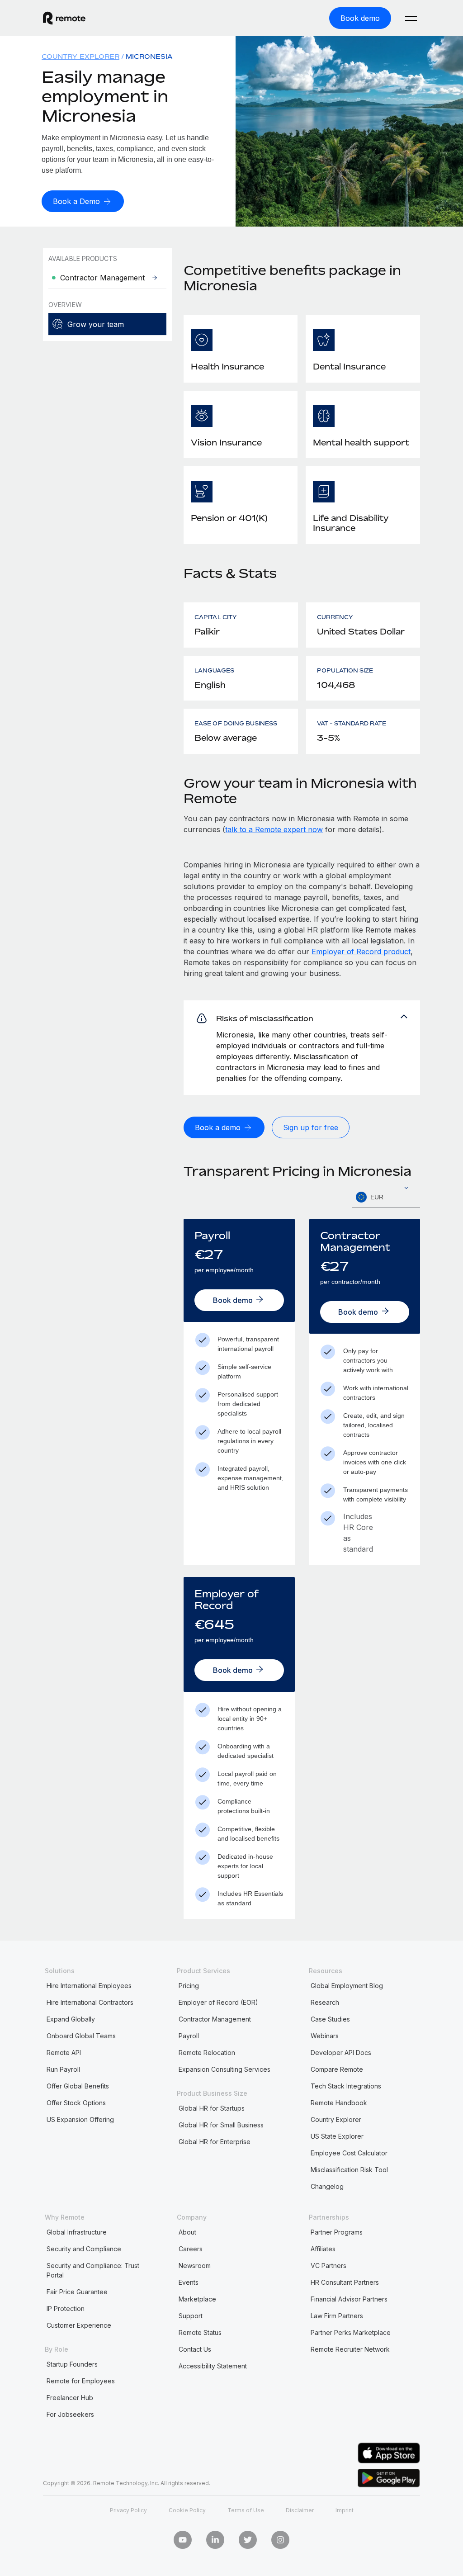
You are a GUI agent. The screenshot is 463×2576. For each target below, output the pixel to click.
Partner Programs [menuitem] (337, 2232)
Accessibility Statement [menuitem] (213, 2366)
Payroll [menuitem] (189, 2036)
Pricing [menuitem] (189, 1986)
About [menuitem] (187, 2232)
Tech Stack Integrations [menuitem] (346, 2086)
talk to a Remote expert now (274, 829)
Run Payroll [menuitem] (63, 2069)
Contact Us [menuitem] (195, 2349)
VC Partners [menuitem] (328, 2266)
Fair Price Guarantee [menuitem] (77, 2292)
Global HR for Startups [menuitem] (212, 2108)
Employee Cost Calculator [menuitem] (349, 2153)
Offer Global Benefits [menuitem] (78, 2086)
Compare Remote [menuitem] (337, 2069)
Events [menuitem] (189, 2282)
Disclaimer (300, 2510)
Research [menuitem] (325, 2002)
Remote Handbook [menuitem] (339, 2103)
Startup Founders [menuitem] (72, 2364)
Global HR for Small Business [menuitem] (221, 2125)
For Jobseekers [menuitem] (70, 2414)
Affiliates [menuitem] (323, 2249)
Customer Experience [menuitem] (79, 2325)
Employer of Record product (361, 952)
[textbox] (386, 1198)
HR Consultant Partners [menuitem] (345, 2282)
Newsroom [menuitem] (195, 2266)
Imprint (345, 2510)
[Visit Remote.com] (64, 18)
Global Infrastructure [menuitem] (77, 2232)
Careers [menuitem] (191, 2249)
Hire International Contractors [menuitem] (90, 2002)
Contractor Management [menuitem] (215, 2019)
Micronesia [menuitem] (149, 56)
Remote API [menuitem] (64, 2053)
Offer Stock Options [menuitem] (76, 2103)
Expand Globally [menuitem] (71, 2019)
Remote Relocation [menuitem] (207, 2053)
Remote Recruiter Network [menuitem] (350, 2349)
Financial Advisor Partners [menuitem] (349, 2299)
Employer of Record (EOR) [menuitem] (218, 2002)
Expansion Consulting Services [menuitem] (224, 2069)
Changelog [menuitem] (327, 2186)
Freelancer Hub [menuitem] (70, 2398)
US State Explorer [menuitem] (337, 2136)
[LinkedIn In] (215, 2540)
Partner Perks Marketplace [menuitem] (351, 2332)
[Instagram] (280, 2540)
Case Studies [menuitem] (330, 2019)
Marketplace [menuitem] (197, 2299)
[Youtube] (183, 2540)
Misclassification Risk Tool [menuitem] (349, 2170)
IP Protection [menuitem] (66, 2308)
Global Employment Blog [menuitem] (347, 1986)
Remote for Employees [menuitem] (81, 2381)
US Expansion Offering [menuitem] (80, 2119)
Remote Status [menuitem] (200, 2332)
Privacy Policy (128, 2510)
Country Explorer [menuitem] (80, 56)
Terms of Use (246, 2510)
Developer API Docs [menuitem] (341, 2053)
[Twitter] (248, 2540)
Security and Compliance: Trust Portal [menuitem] (93, 2270)
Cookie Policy (187, 2510)
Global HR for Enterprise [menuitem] (215, 2142)
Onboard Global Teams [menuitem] (81, 2036)
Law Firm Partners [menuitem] (337, 2316)
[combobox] (386, 1197)
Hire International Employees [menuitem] (89, 1986)
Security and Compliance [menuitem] (84, 2249)
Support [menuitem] (191, 2316)
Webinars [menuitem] (325, 2036)
